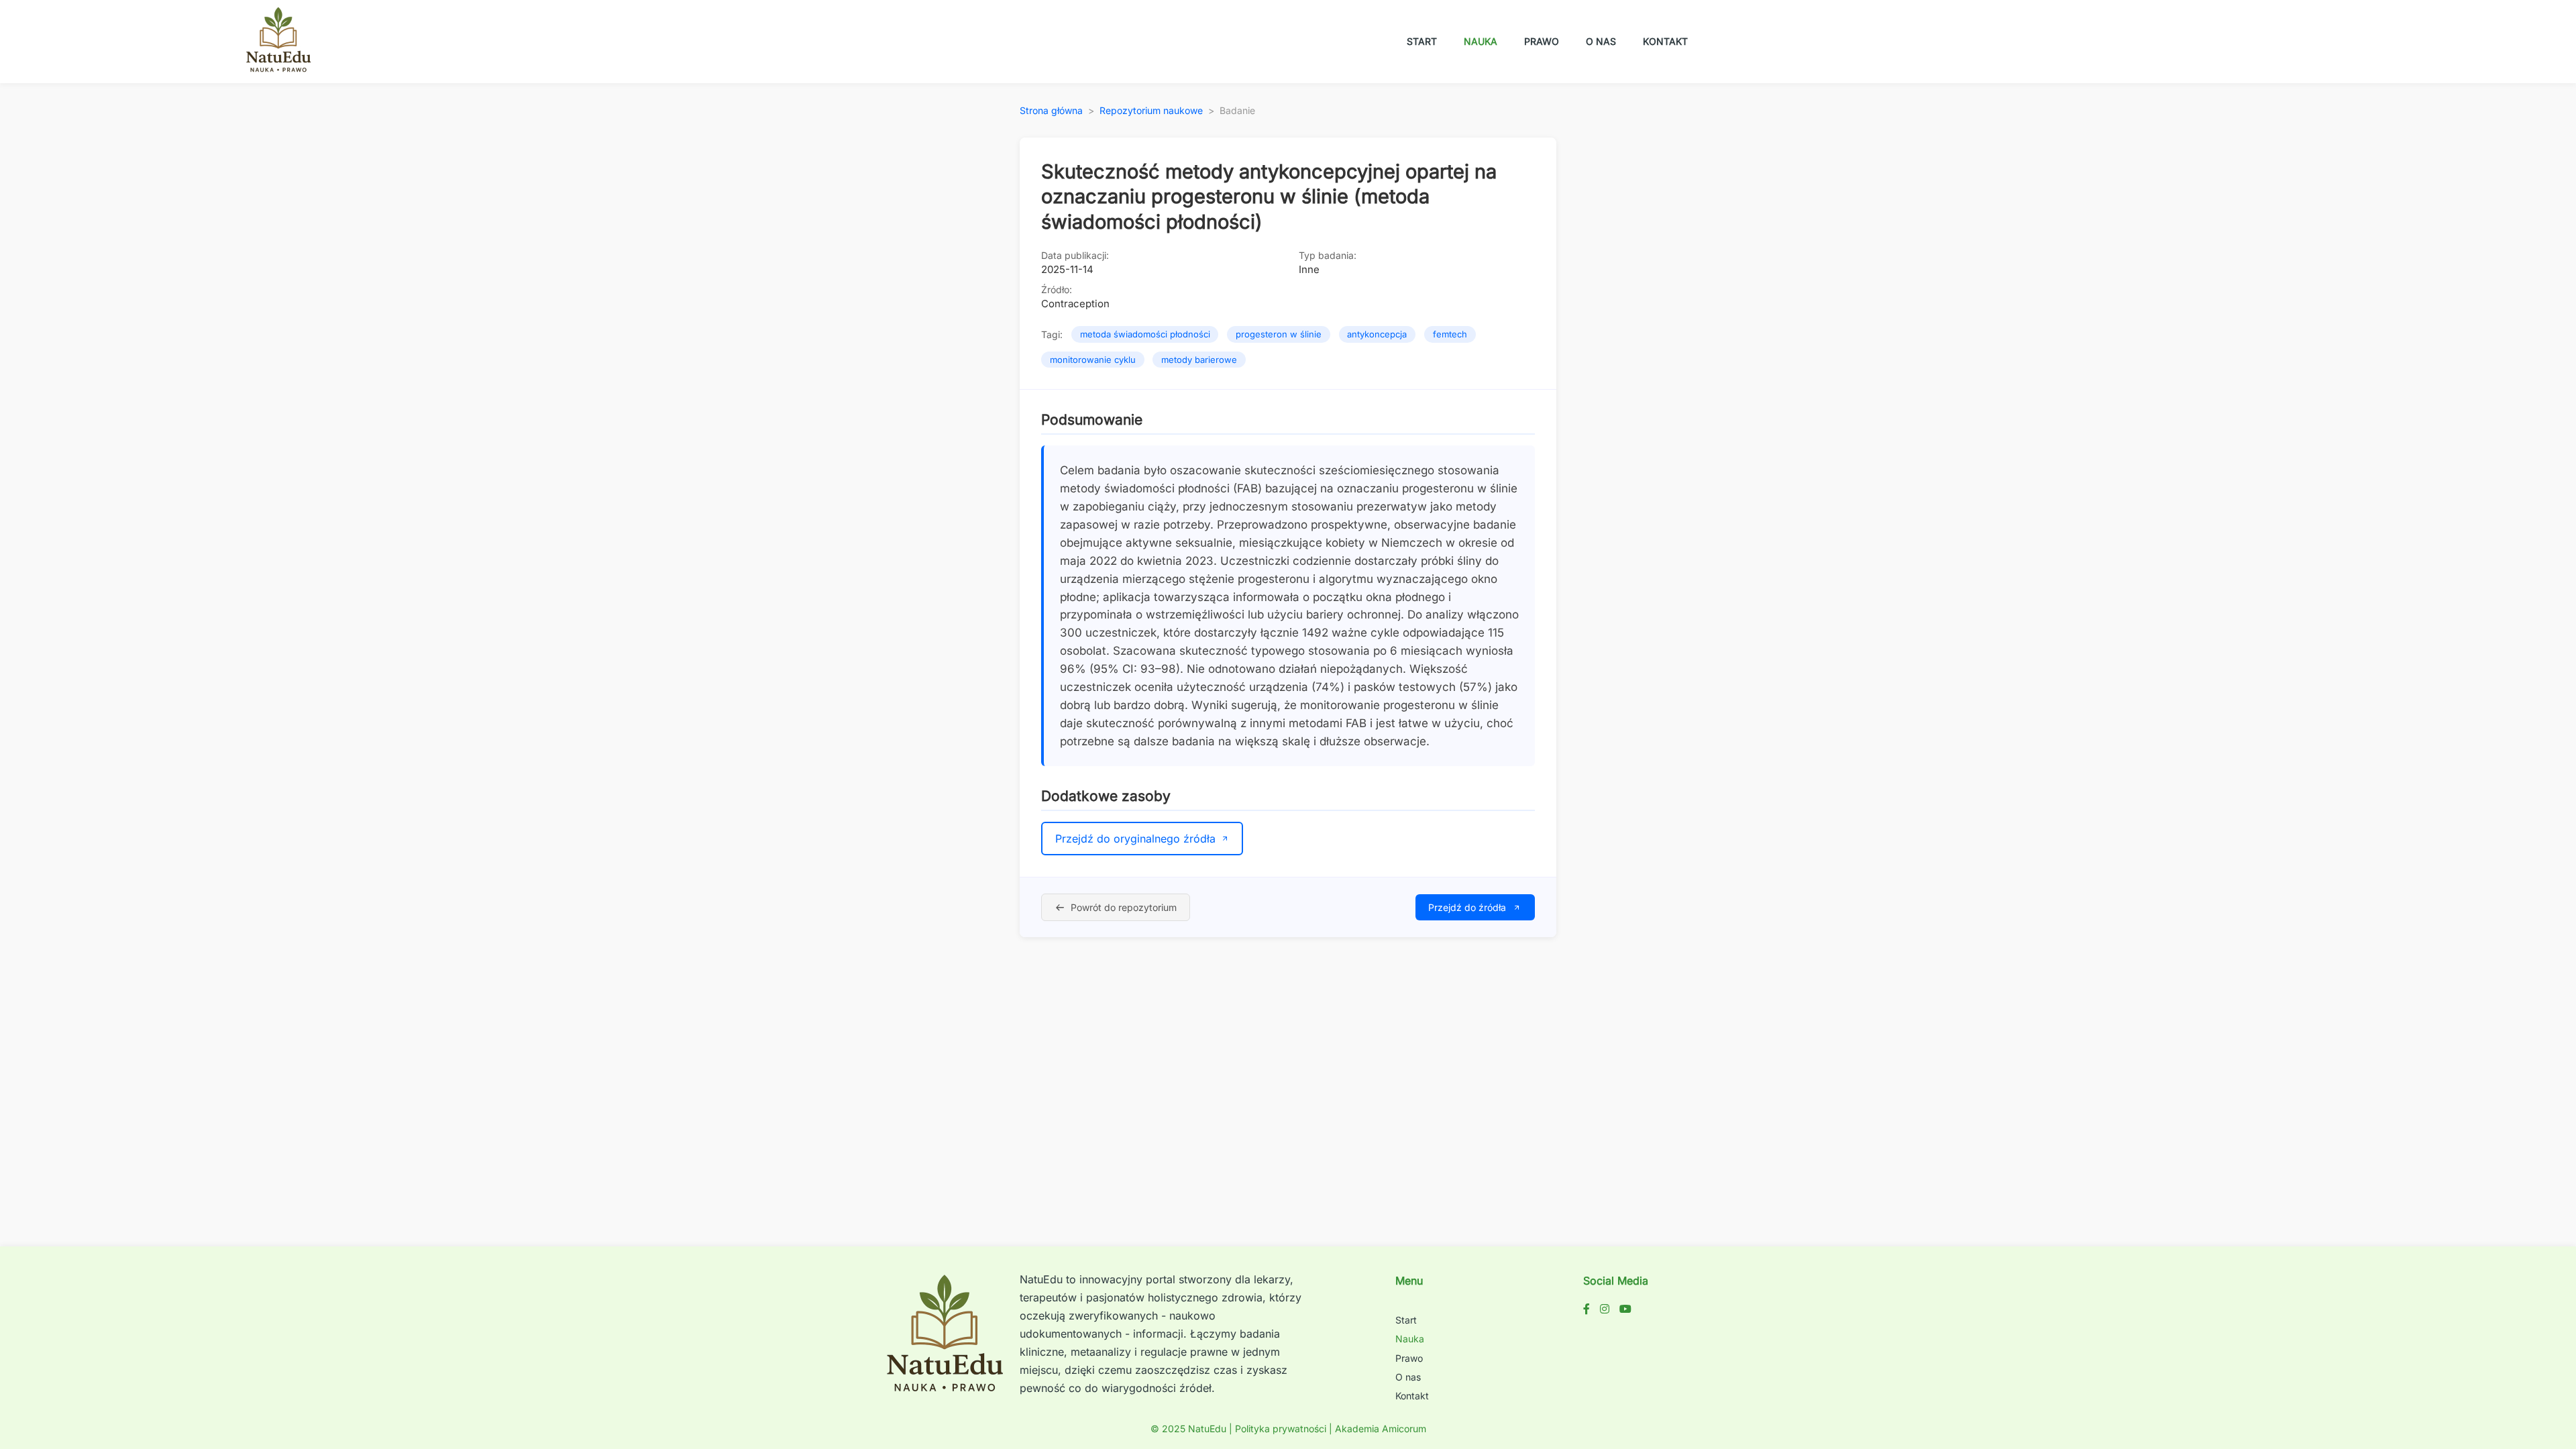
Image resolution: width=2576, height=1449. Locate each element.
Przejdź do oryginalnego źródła (1135, 839)
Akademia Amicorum (1381, 1429)
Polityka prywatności (1281, 1429)
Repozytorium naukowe (1151, 110)
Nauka (1481, 41)
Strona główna (1051, 110)
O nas (1601, 41)
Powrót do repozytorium (1124, 907)
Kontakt (1665, 41)
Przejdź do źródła (1467, 907)
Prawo (1542, 41)
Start (1422, 41)
